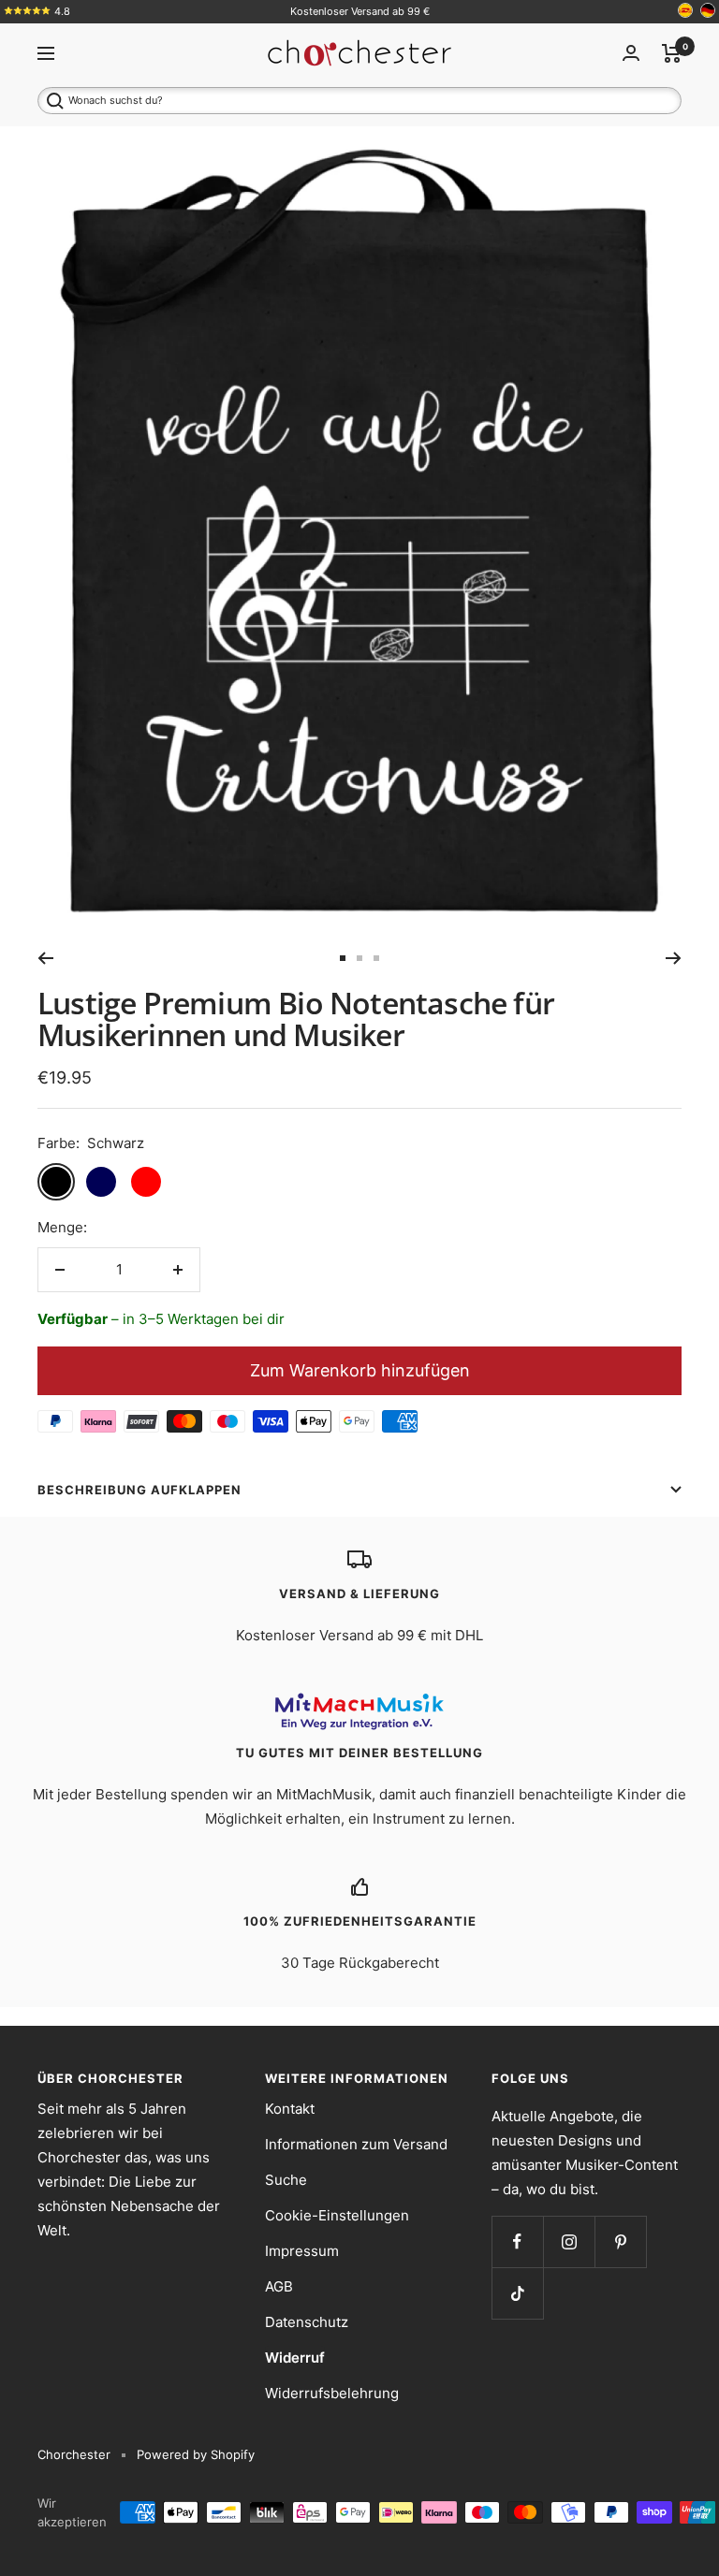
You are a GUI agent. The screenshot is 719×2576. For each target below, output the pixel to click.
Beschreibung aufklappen (139, 1490)
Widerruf (295, 2358)
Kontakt (290, 2109)
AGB (279, 2286)
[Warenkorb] (672, 53)
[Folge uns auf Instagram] (569, 2241)
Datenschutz (307, 2322)
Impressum (302, 2251)
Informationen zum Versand (356, 2144)
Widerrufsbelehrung (332, 2393)
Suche (286, 2180)
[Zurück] (45, 958)
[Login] (631, 53)
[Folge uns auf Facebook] (517, 2241)
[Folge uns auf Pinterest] (620, 2241)
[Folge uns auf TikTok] (517, 2293)
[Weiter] (674, 958)
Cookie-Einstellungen (337, 2215)
